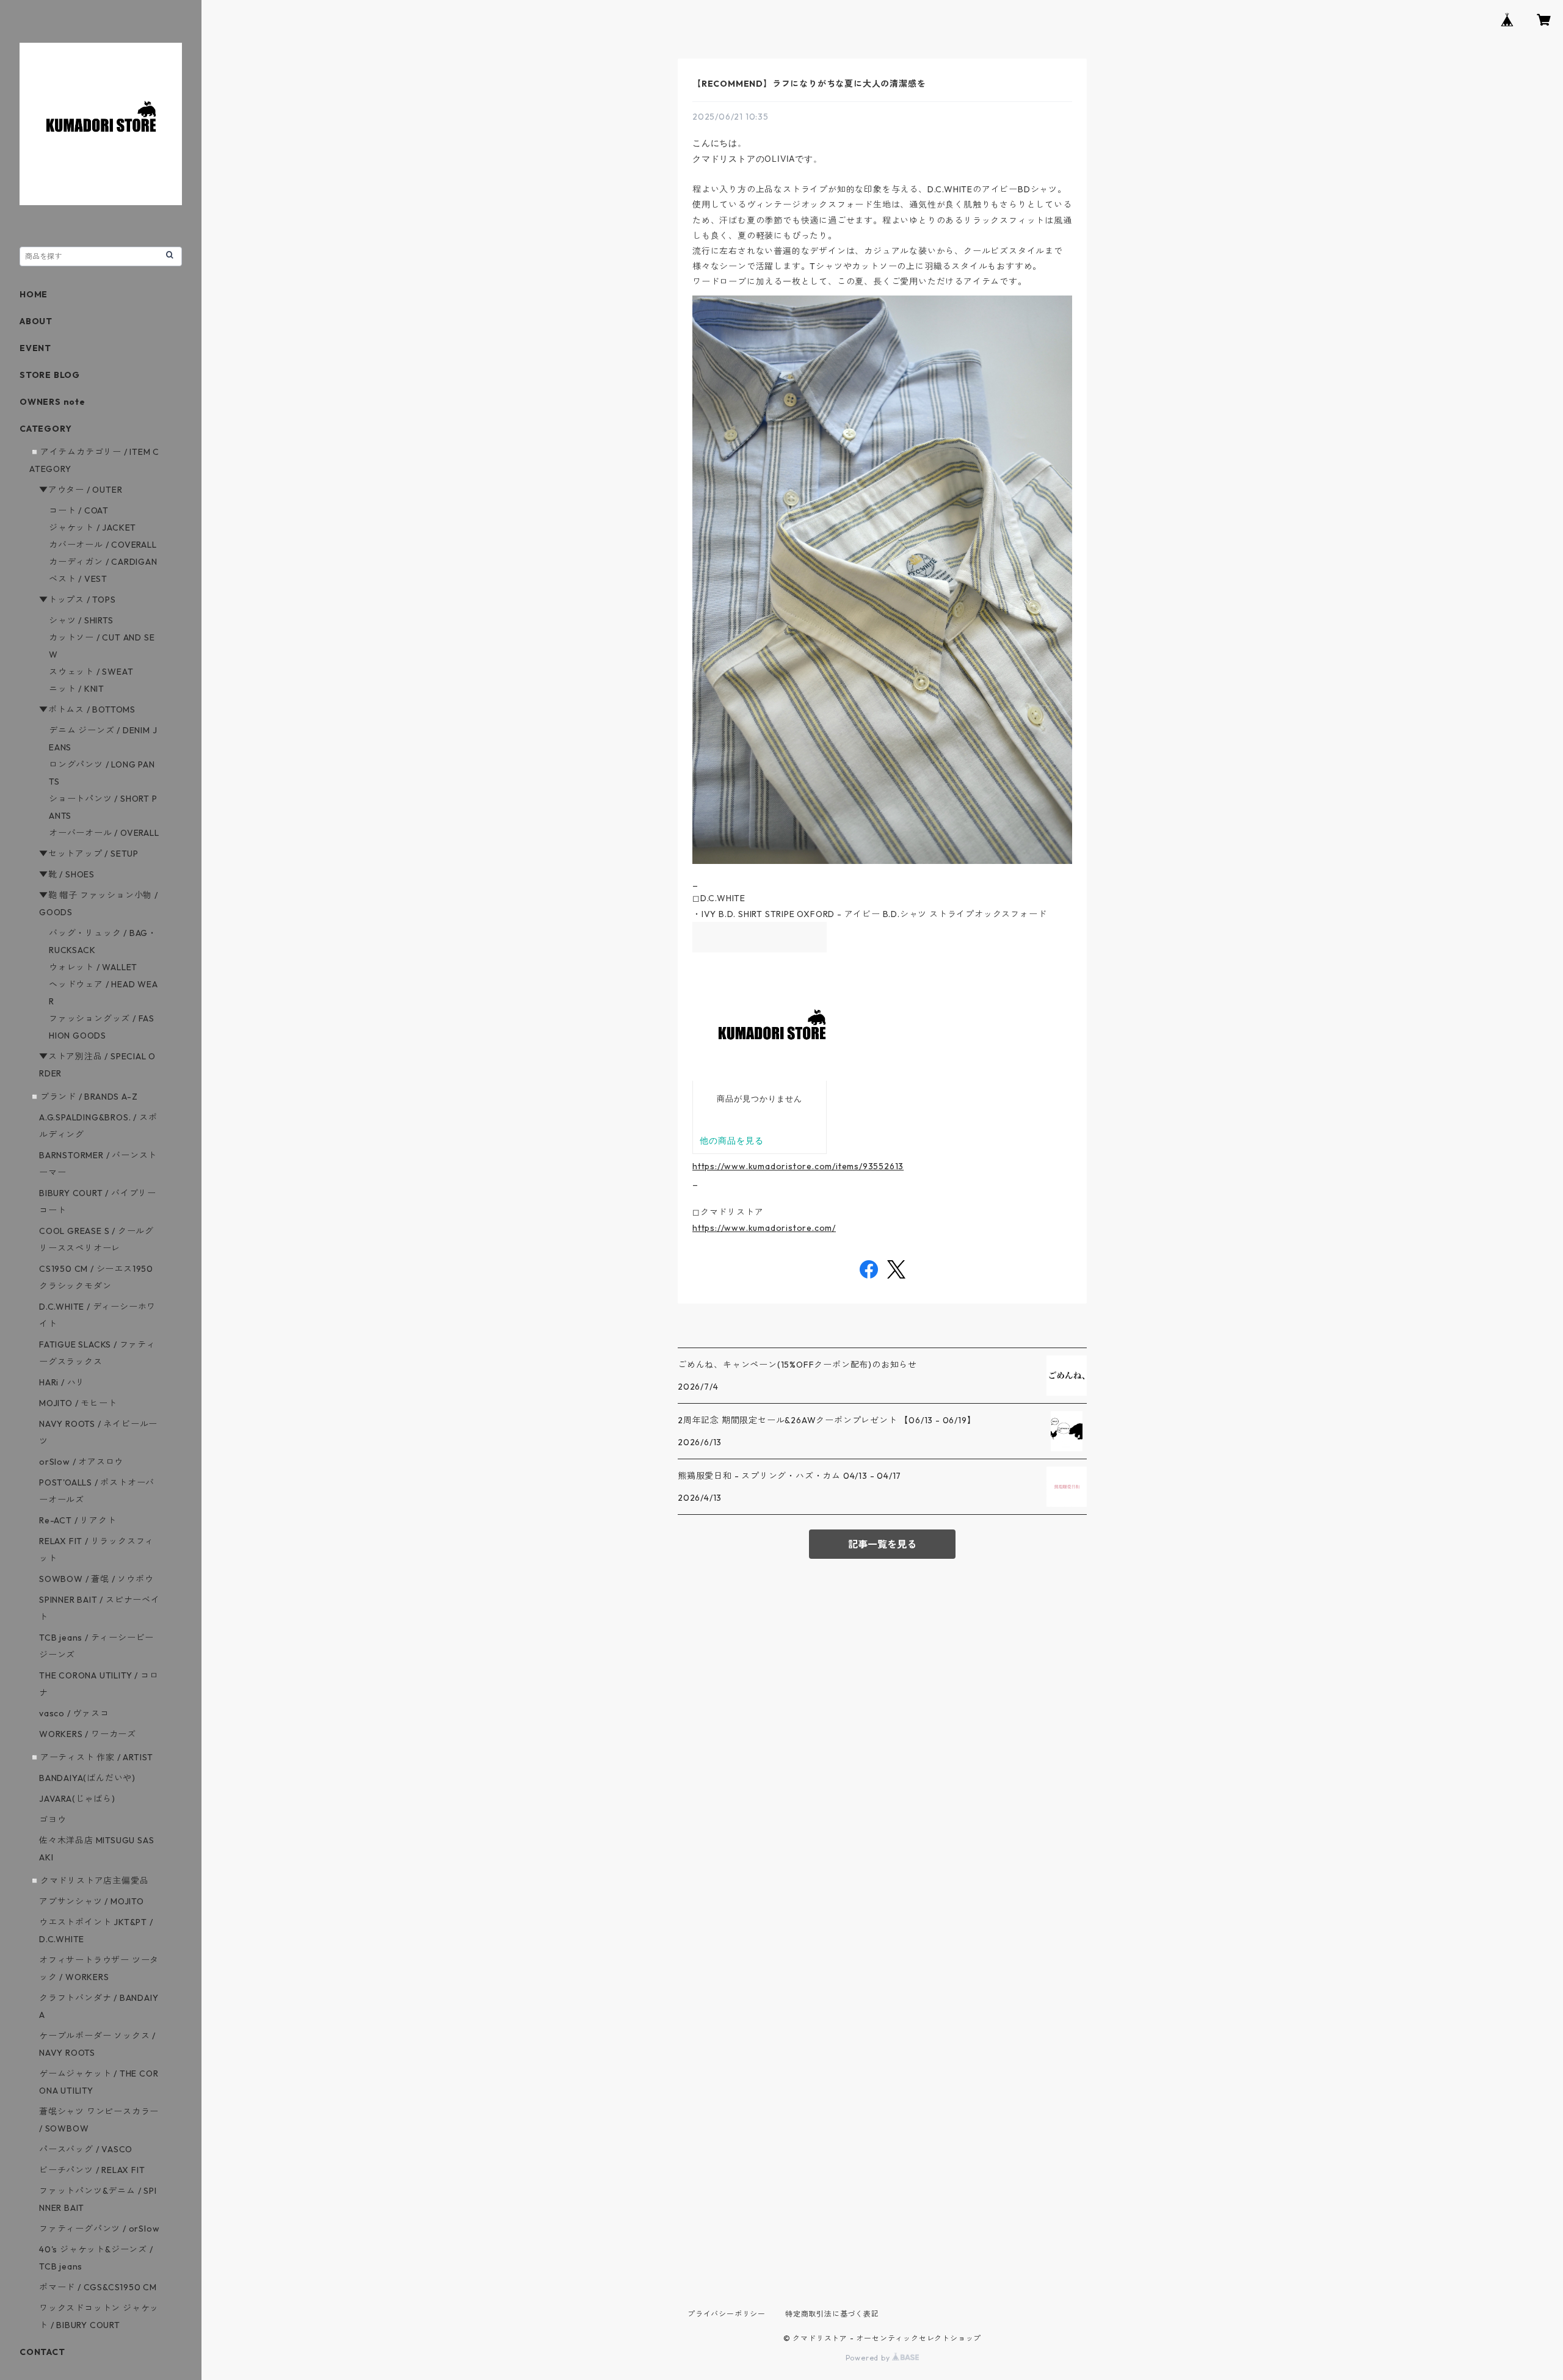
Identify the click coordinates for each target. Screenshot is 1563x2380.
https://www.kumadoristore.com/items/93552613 (798, 1166)
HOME (34, 294)
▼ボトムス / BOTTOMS (87, 709)
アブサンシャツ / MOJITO (92, 1901)
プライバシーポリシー (727, 2314)
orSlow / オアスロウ (81, 1462)
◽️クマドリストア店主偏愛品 (89, 1881)
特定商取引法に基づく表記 (832, 2314)
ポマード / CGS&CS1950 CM (98, 2287)
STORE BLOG (50, 375)
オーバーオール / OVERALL (104, 833)
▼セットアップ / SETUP (89, 854)
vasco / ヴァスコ (74, 1713)
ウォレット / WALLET (93, 967)
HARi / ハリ (62, 1382)
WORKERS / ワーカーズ (88, 1734)
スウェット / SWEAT (91, 672)
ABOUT (36, 321)
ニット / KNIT (77, 689)
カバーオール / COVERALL (103, 545)
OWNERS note (53, 402)
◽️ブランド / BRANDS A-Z (83, 1097)
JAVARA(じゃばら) (77, 1799)
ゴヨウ (53, 1819)
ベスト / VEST (78, 579)
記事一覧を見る (882, 1544)
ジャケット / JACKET (92, 528)
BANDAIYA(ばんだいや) (87, 1778)
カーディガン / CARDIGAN (103, 562)
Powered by (869, 2358)
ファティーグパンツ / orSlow (99, 2229)
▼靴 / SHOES (67, 874)
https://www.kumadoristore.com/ (764, 1228)
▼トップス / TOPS (78, 600)
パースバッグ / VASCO (86, 2149)
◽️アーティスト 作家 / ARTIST (91, 1757)
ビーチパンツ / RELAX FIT (92, 2170)
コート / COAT (79, 510)
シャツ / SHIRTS (81, 620)
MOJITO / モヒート (78, 1403)
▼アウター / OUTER (81, 490)
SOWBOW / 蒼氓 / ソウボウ (96, 1579)
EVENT (35, 348)
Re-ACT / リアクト (78, 1520)
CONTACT (42, 2352)
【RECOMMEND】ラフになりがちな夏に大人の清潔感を (809, 84)
